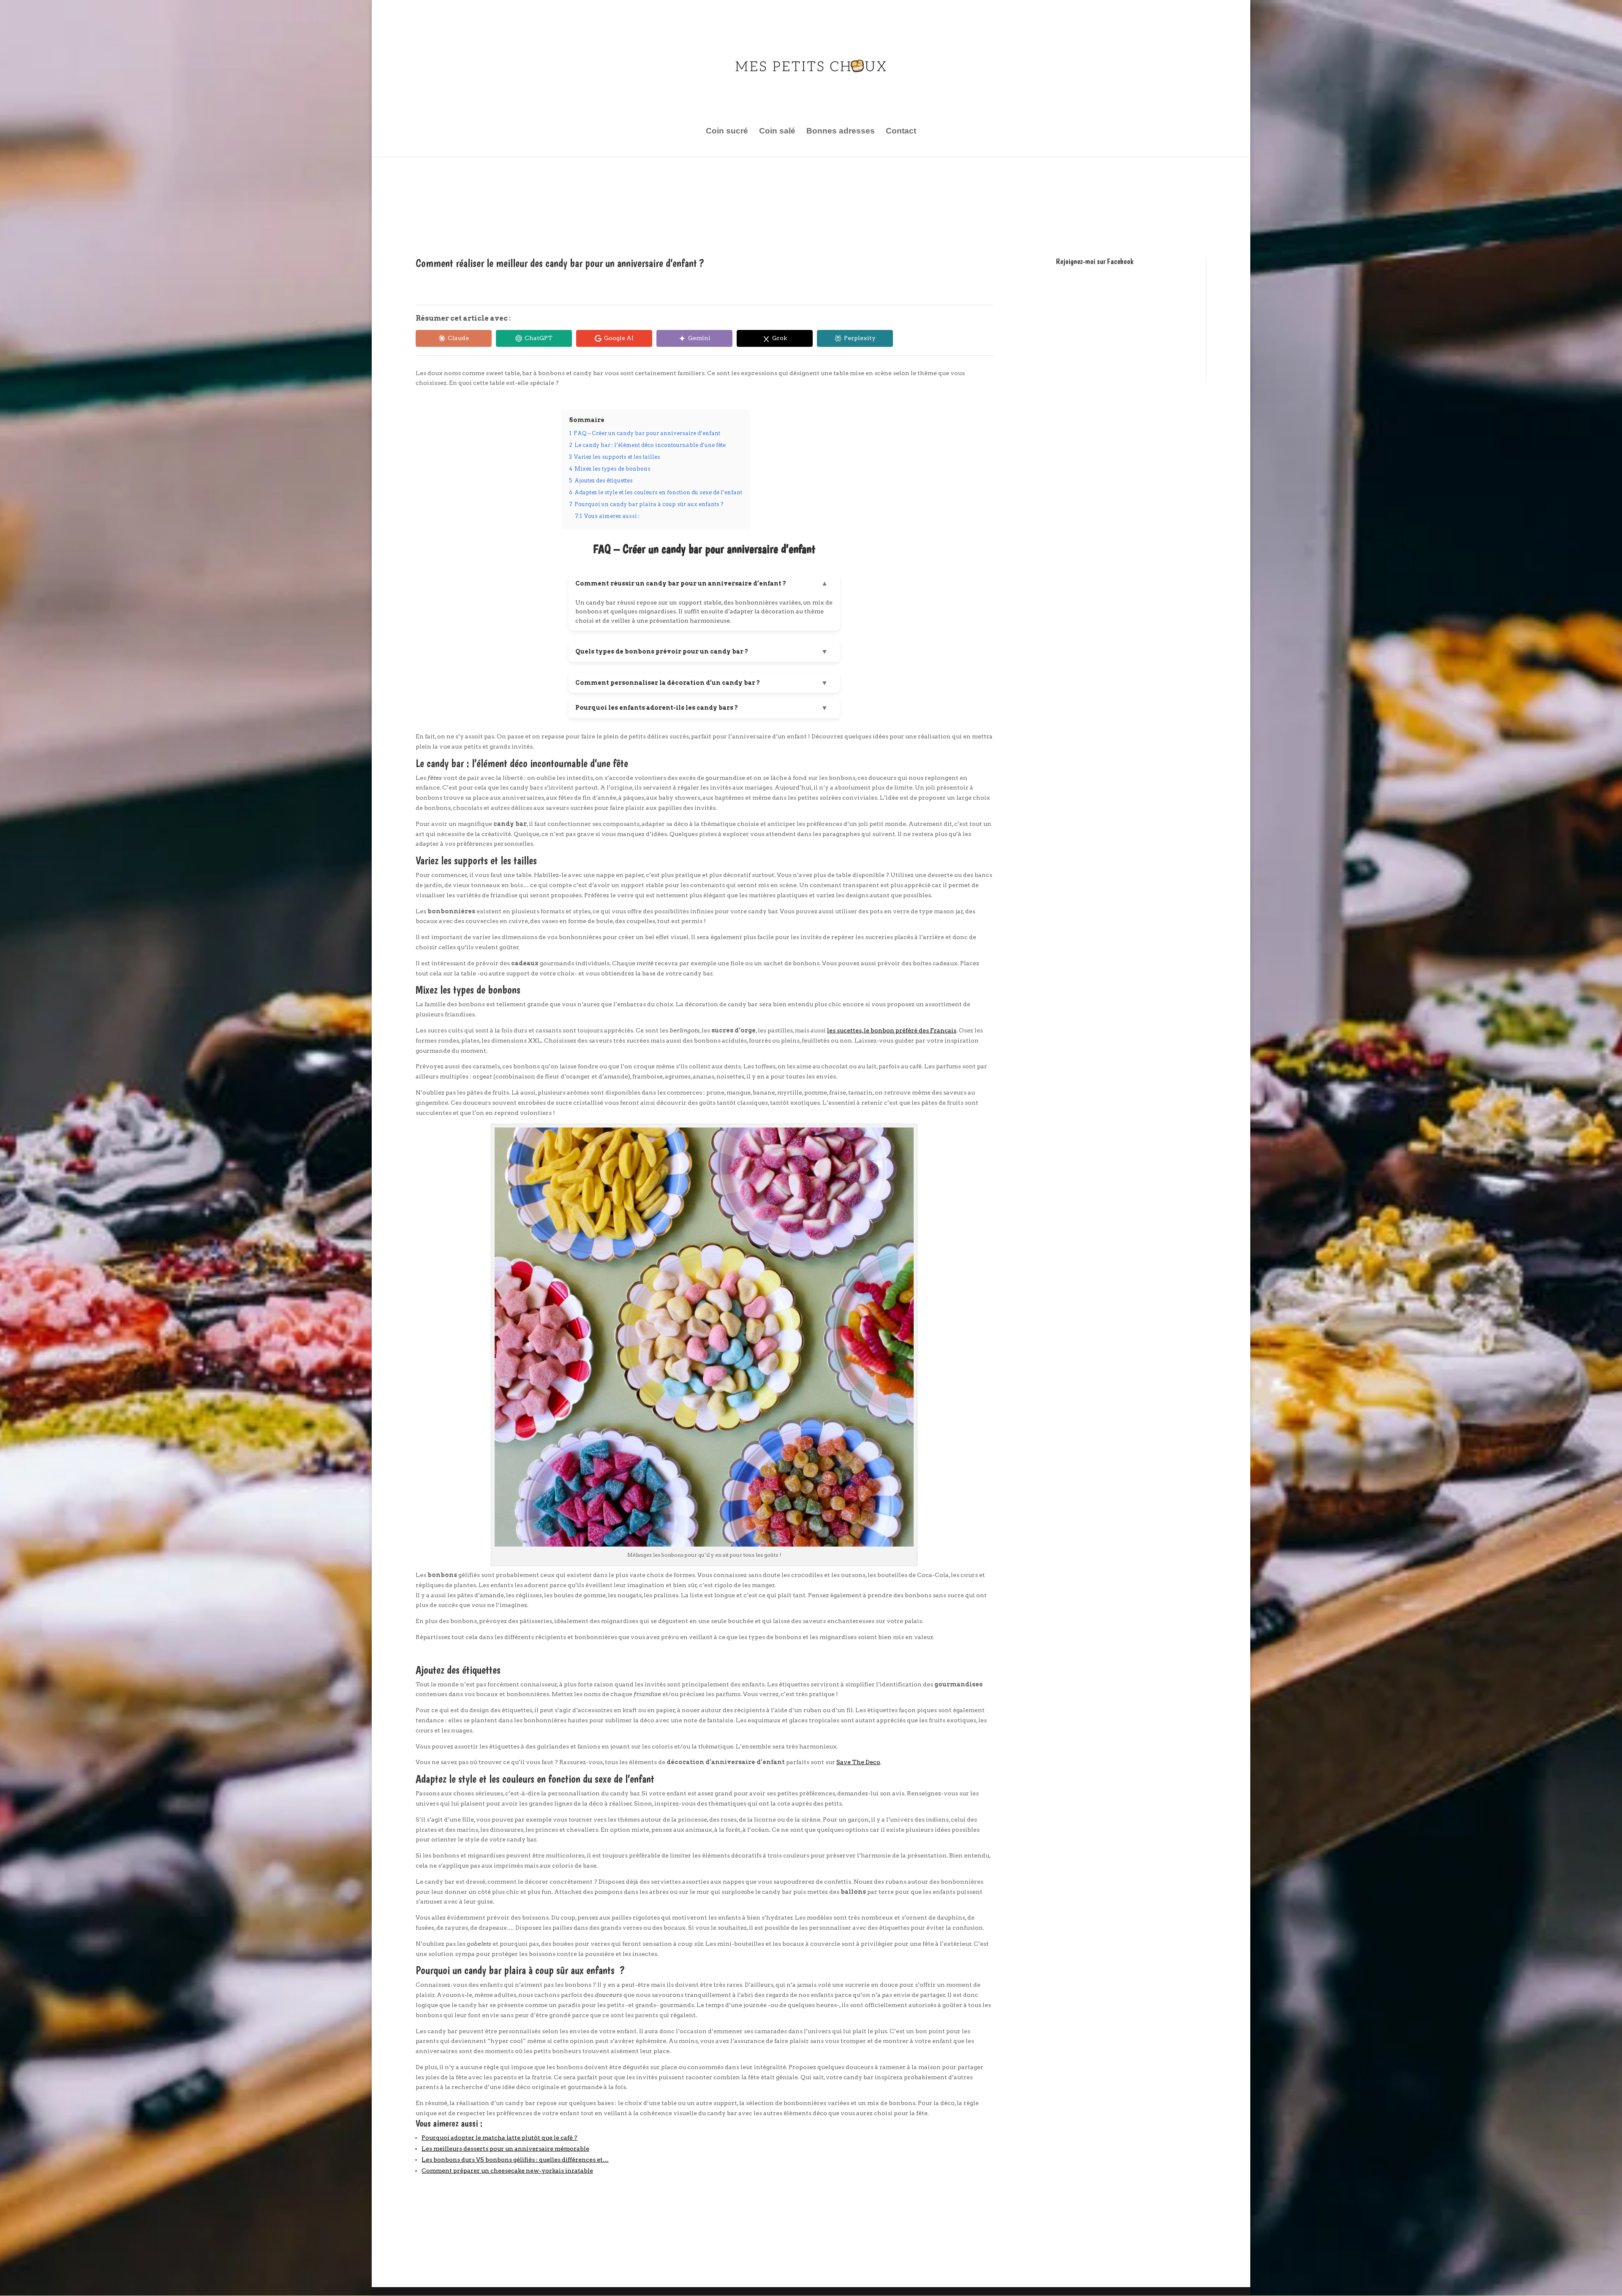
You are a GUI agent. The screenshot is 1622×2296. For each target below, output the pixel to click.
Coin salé (777, 132)
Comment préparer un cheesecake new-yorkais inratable (507, 2171)
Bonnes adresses (841, 132)
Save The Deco (858, 1762)
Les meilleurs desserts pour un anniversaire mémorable (505, 2149)
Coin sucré (727, 132)
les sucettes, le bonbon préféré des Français (892, 1030)
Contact (901, 132)
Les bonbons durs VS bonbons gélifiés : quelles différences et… (515, 2160)
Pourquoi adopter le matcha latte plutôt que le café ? (499, 2138)
